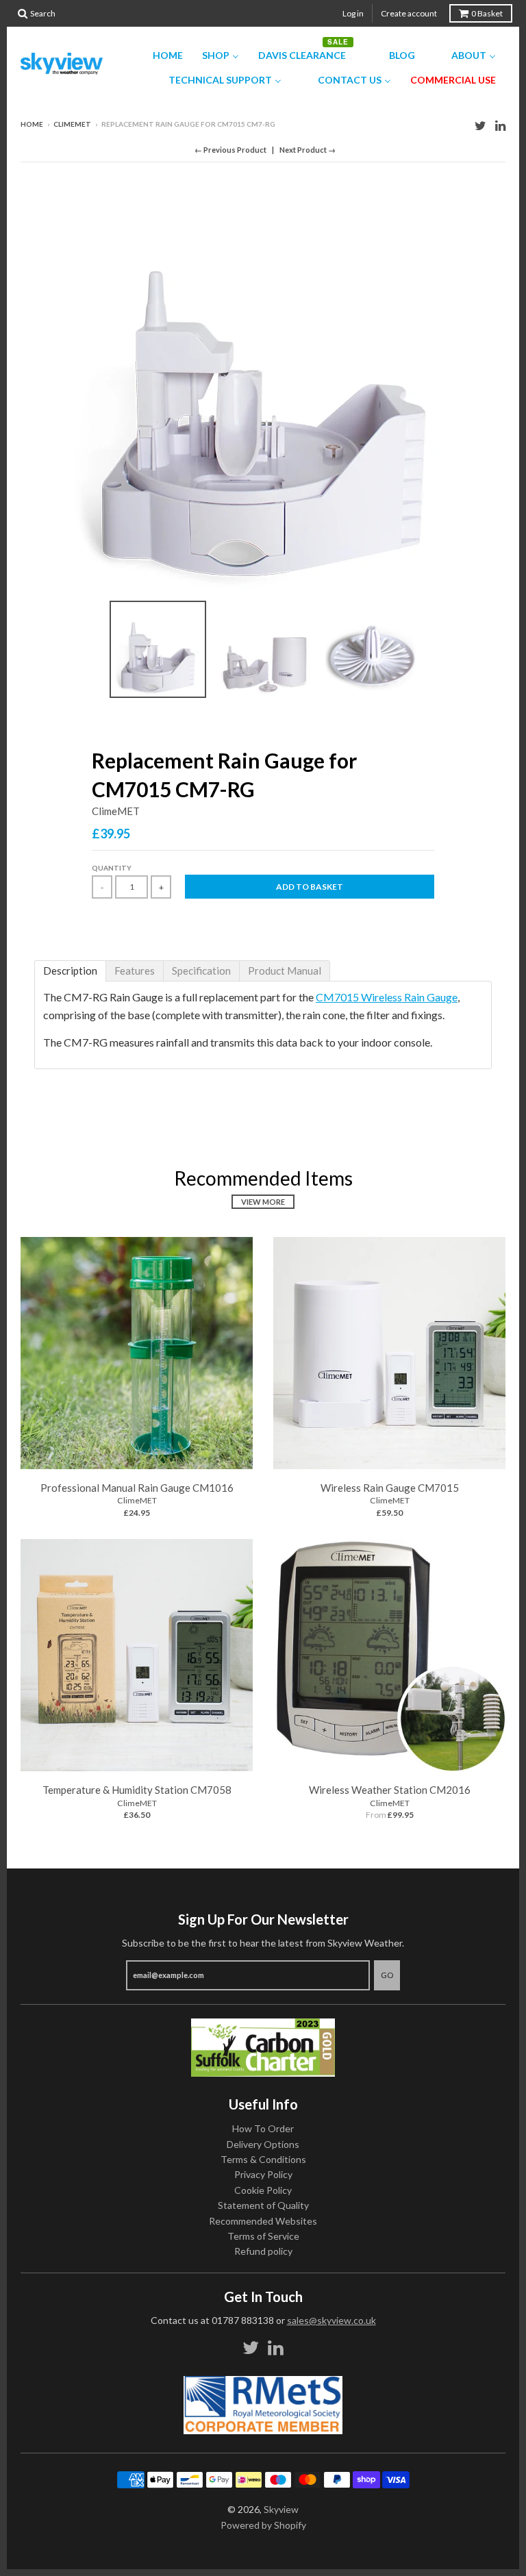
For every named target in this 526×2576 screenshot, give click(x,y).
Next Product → (308, 150)
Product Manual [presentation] (285, 971)
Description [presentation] (70, 971)
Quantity (112, 868)
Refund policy (263, 2251)
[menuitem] (159, 55)
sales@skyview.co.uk (331, 2320)
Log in (353, 13)
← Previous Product (230, 150)
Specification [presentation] (201, 971)
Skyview (281, 2509)
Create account (409, 13)
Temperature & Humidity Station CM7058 (137, 1790)
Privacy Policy (263, 2174)
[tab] (70, 971)
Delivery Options (263, 2144)
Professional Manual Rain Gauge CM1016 (137, 1488)
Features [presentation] (135, 971)
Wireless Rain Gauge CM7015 (390, 1488)
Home (32, 124)
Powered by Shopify (263, 2525)
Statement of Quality (263, 2205)
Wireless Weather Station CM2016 (390, 1790)
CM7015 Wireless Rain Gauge (387, 997)
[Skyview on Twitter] (480, 125)
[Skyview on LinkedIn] (500, 125)
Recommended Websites (263, 2221)
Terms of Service (263, 2236)
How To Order (263, 2128)
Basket (487, 13)
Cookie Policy (263, 2190)
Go (387, 1975)
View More (263, 1202)
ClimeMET (72, 124)
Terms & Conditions (263, 2159)
